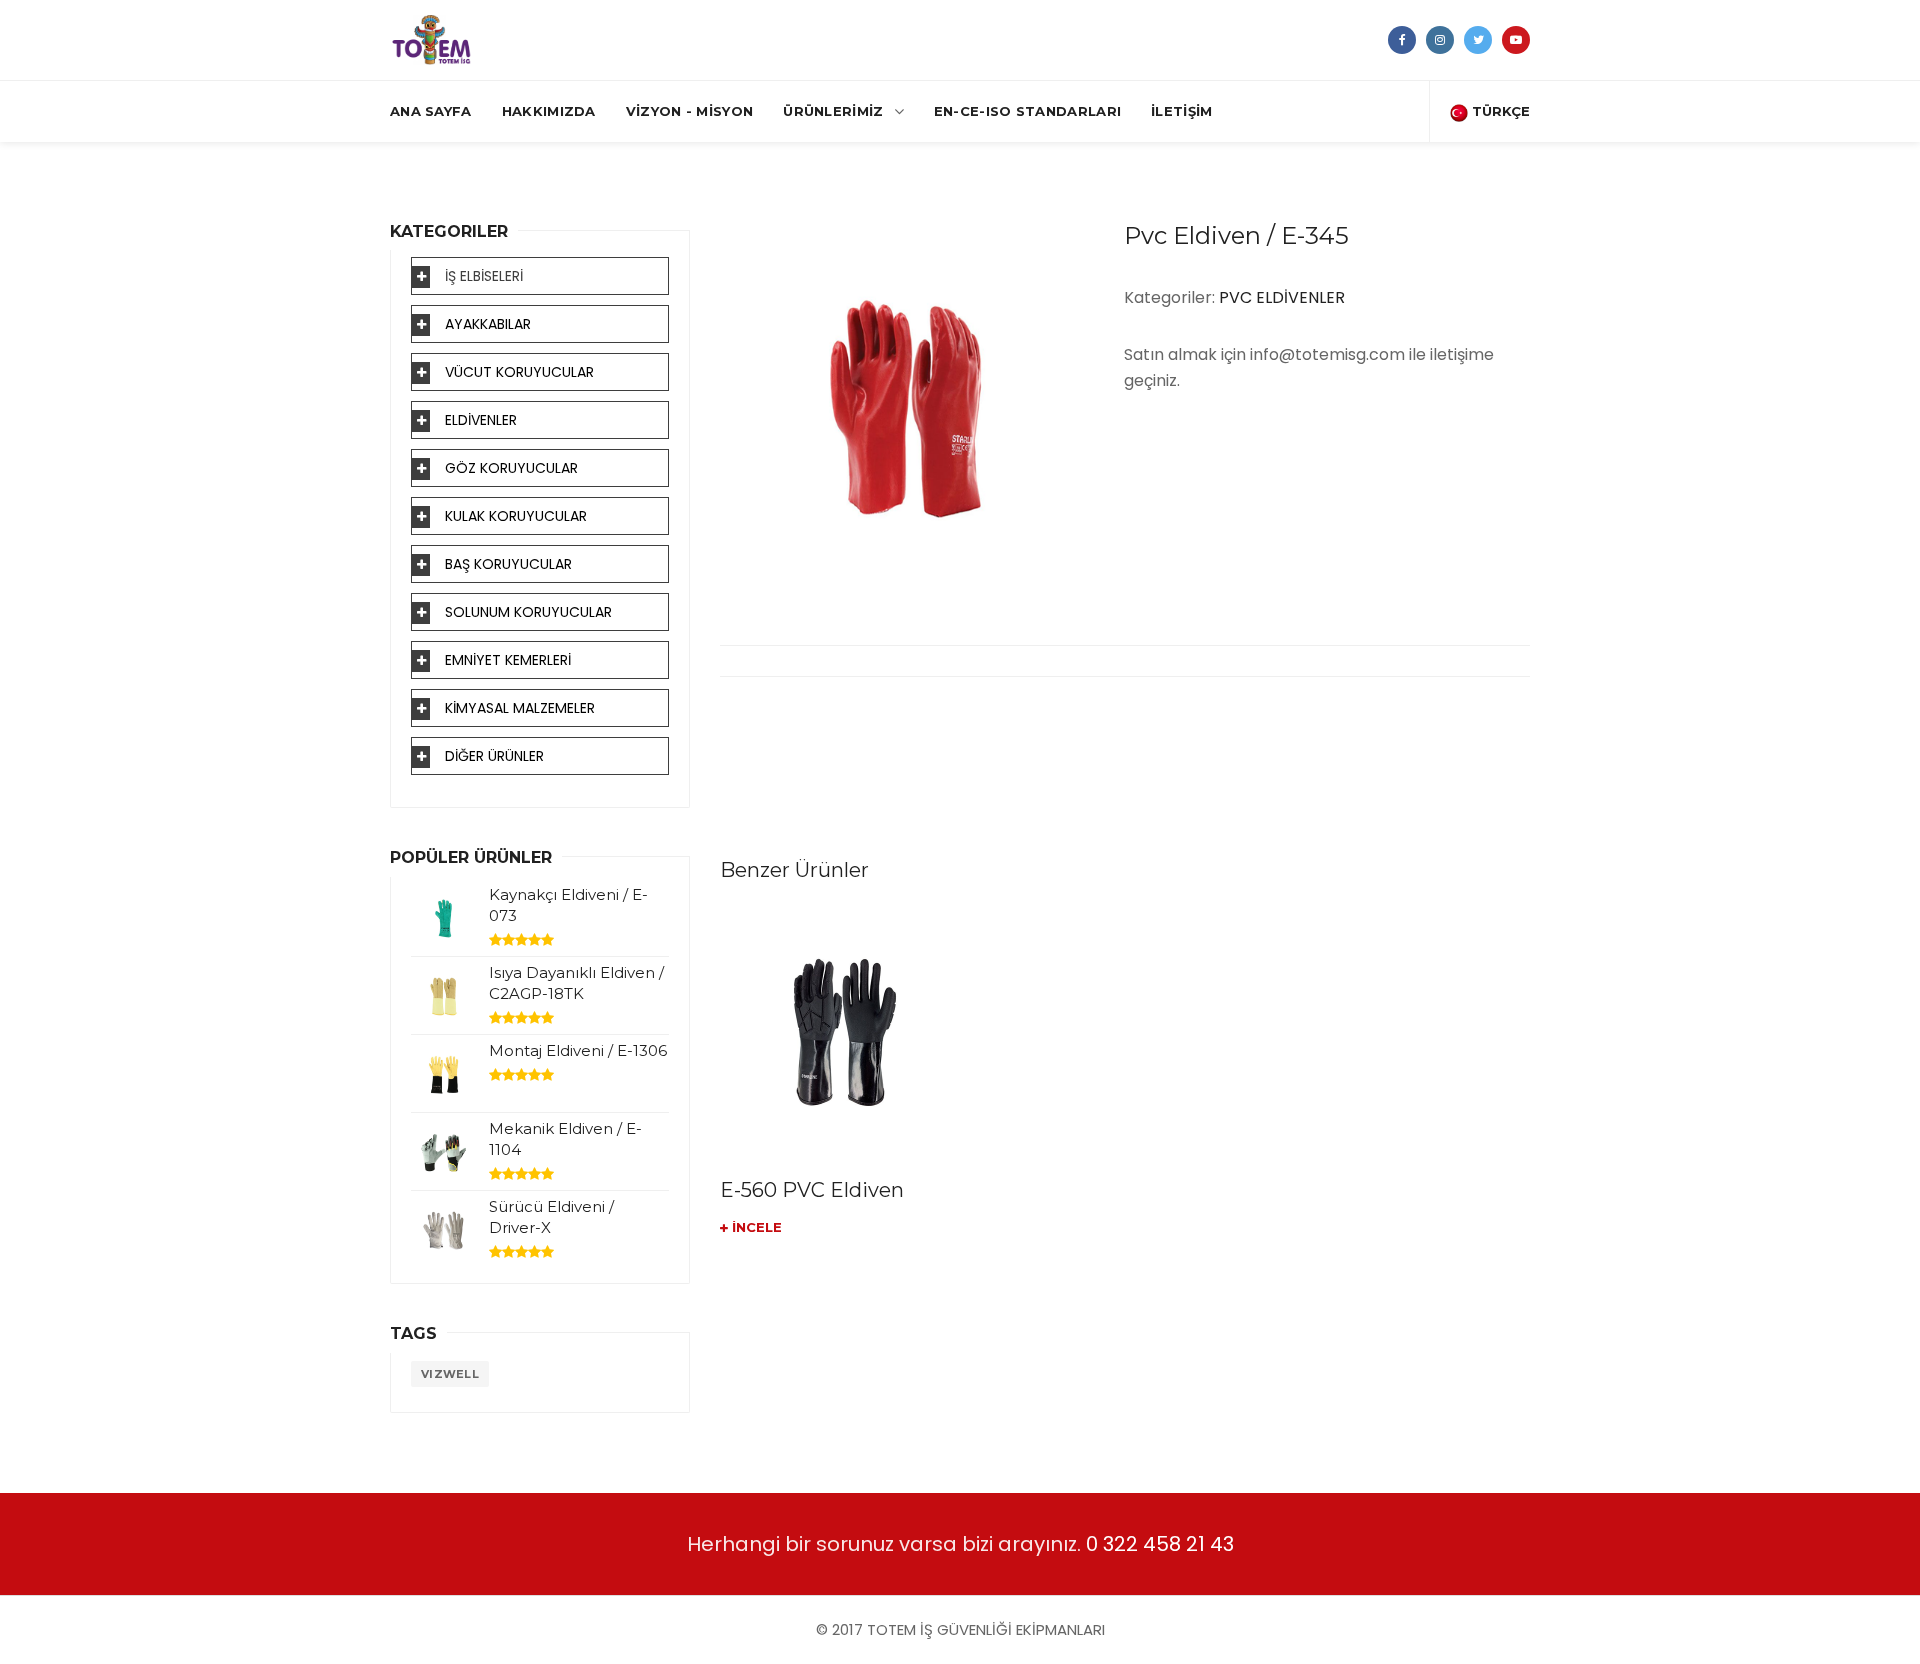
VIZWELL (450, 1374)
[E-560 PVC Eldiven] (845, 1032)
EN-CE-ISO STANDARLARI (1027, 111)
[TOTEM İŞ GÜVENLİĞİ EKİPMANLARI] (432, 40)
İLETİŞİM (1181, 111)
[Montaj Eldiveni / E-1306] (443, 1074)
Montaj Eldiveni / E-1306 (578, 1050)
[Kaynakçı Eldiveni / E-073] (443, 918)
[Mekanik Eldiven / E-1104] (443, 1152)
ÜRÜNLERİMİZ (833, 111)
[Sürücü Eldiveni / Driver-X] (443, 1230)
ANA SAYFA (431, 111)
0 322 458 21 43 (1160, 1544)
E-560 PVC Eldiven (812, 1190)
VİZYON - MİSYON (690, 111)
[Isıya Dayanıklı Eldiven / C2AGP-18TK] (443, 996)
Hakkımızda (549, 111)
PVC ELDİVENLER (1282, 297)
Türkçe (1499, 111)
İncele (755, 1227)
